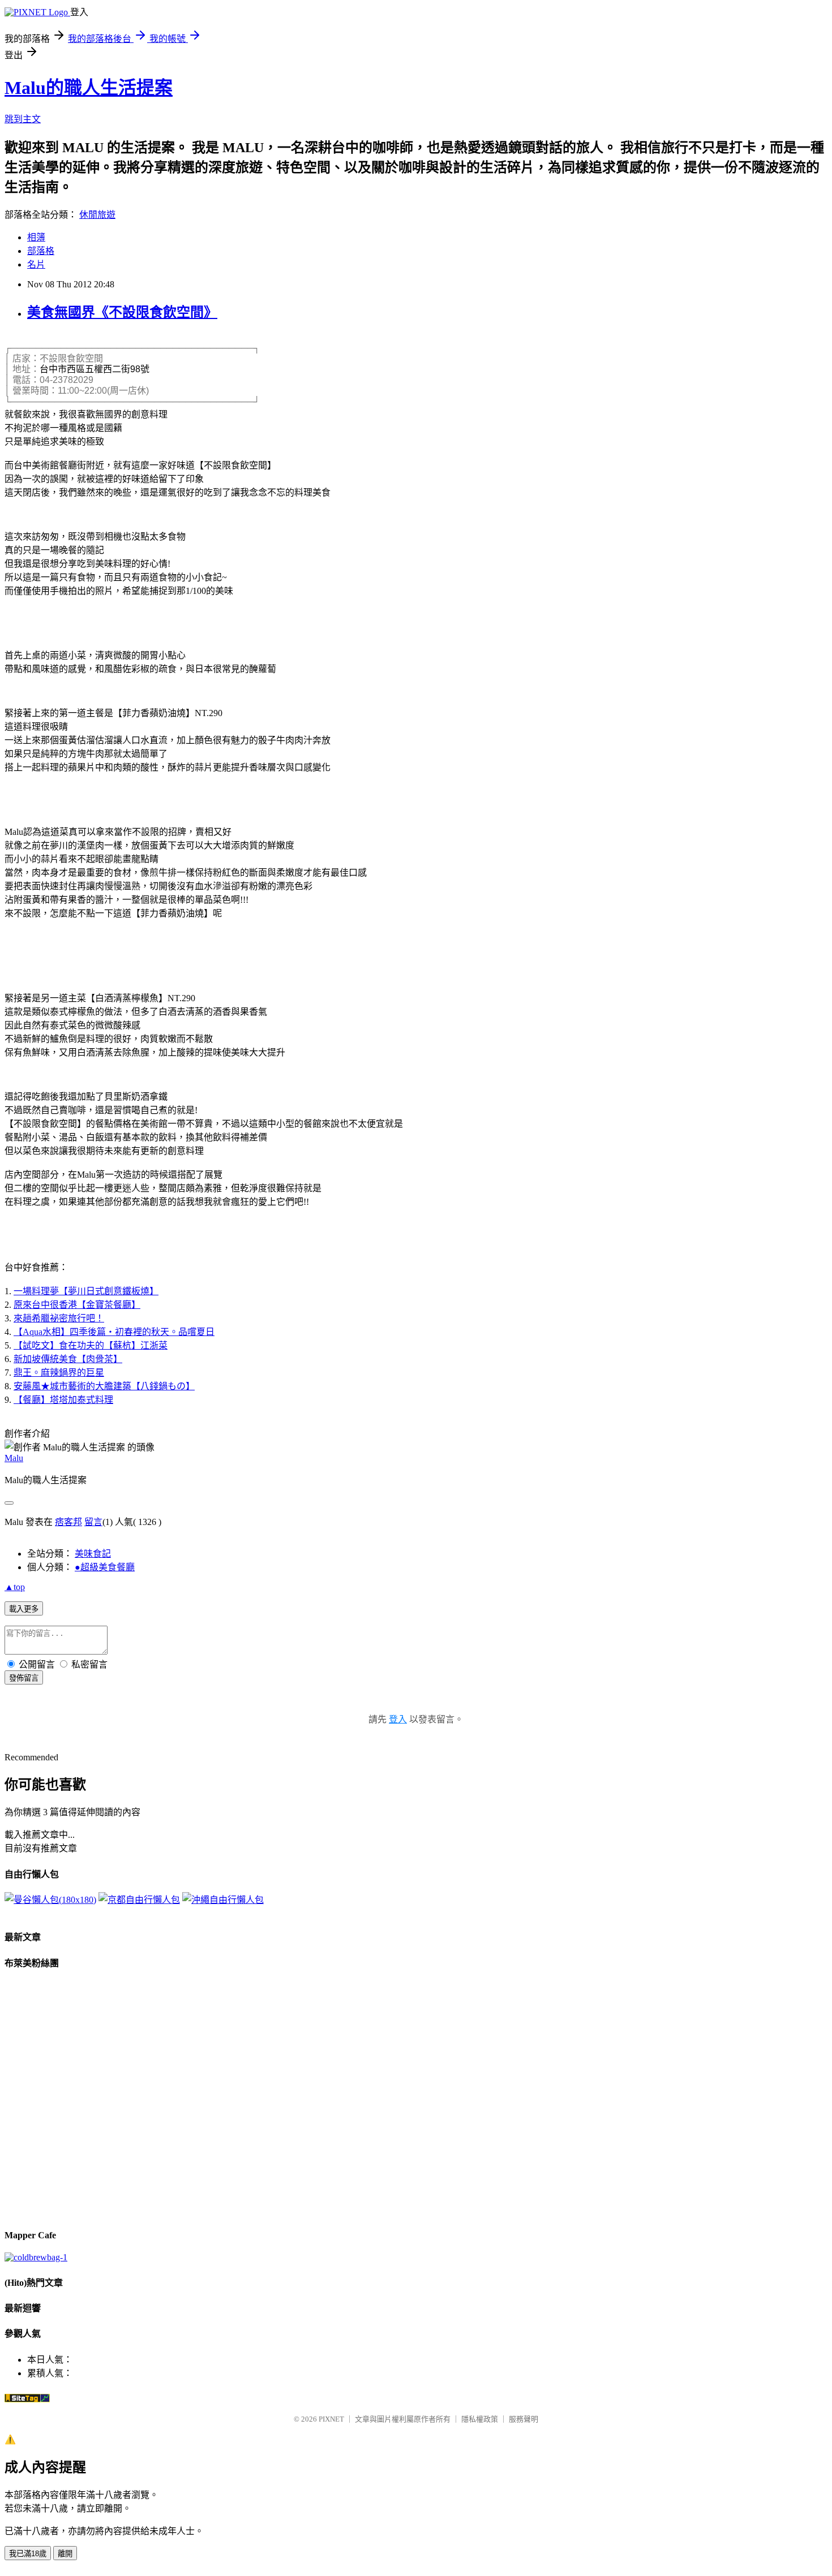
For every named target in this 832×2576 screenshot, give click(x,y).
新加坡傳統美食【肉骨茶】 (68, 1359)
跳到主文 (23, 119)
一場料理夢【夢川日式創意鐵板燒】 (86, 1291)
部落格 (41, 251)
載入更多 (24, 1609)
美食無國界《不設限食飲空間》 (122, 312)
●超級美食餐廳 (105, 1567)
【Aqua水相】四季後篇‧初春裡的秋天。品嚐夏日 (114, 1332)
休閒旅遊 (97, 215)
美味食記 (93, 1554)
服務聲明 (524, 2419)
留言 (93, 1522)
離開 (65, 2554)
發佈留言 (24, 1678)
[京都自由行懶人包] (139, 1900)
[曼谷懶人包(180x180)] (50, 1900)
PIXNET (331, 2419)
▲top (15, 1587)
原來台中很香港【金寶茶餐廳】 (77, 1305)
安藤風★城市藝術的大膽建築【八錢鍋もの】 (104, 1386)
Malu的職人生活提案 (89, 88)
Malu (14, 1458)
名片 (36, 264)
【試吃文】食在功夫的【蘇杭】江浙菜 (91, 1345)
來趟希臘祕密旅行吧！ (59, 1318)
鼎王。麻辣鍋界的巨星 (59, 1373)
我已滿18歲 (28, 2554)
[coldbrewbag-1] (36, 2257)
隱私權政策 (480, 2419)
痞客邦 (68, 1522)
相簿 (36, 237)
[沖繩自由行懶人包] (223, 1900)
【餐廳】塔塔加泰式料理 (63, 1400)
